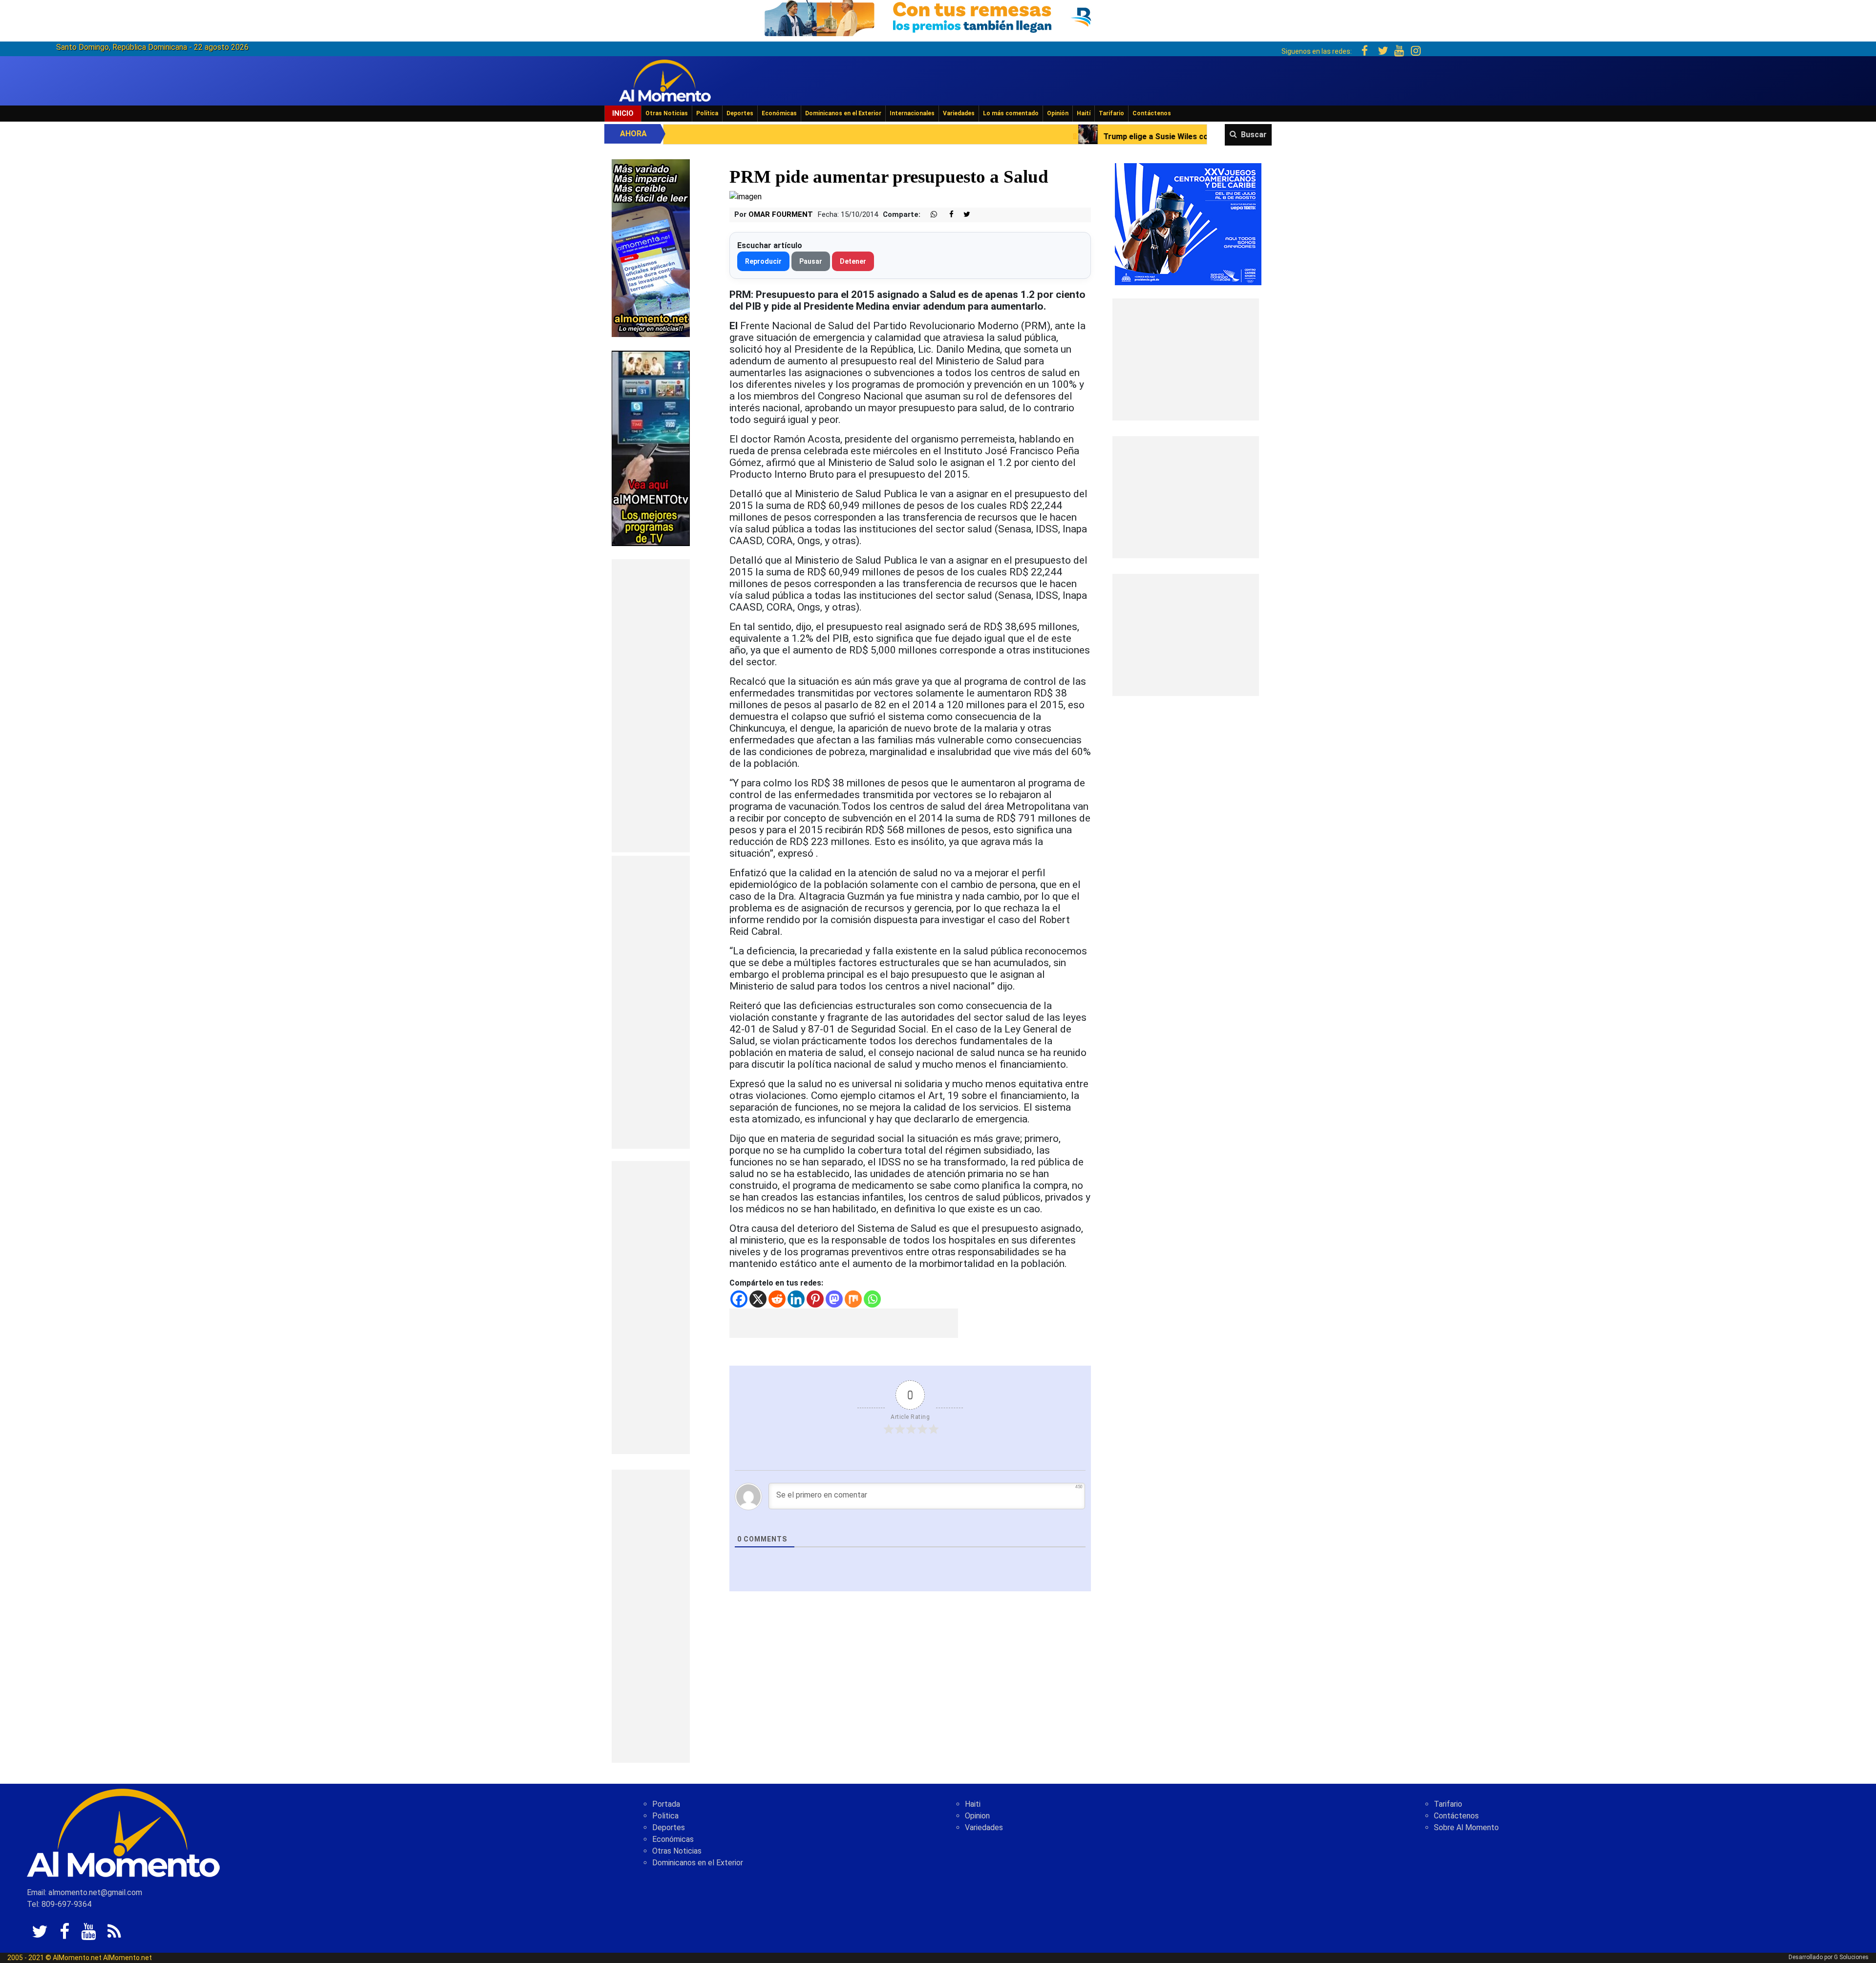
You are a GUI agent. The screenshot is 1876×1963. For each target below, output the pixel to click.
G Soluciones (1851, 1957)
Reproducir (763, 261)
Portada (666, 1804)
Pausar (811, 261)
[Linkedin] (796, 1299)
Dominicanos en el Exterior (843, 113)
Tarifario (1111, 113)
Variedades (959, 113)
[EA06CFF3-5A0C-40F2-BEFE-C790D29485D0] (651, 448)
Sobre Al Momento (1466, 1827)
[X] (758, 1299)
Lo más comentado (1011, 113)
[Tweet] (963, 215)
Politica (665, 1816)
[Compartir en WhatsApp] (930, 215)
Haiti (973, 1804)
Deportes (740, 113)
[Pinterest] (815, 1299)
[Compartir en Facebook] (946, 215)
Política (707, 113)
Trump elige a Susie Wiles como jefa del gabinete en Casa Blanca (940, 137)
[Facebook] (739, 1299)
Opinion (977, 1816)
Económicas (779, 113)
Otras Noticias (667, 113)
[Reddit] (777, 1299)
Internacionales (912, 113)
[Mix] (853, 1299)
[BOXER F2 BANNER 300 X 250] (1188, 223)
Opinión (1058, 113)
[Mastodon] (834, 1299)
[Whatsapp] (872, 1299)
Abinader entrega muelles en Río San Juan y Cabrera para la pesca (1220, 137)
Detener (853, 261)
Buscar (1254, 135)
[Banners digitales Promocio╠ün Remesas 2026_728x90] (938, 16)
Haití (1084, 113)
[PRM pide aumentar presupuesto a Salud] (746, 197)
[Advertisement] (651, 706)
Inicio (623, 113)
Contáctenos (1152, 113)
